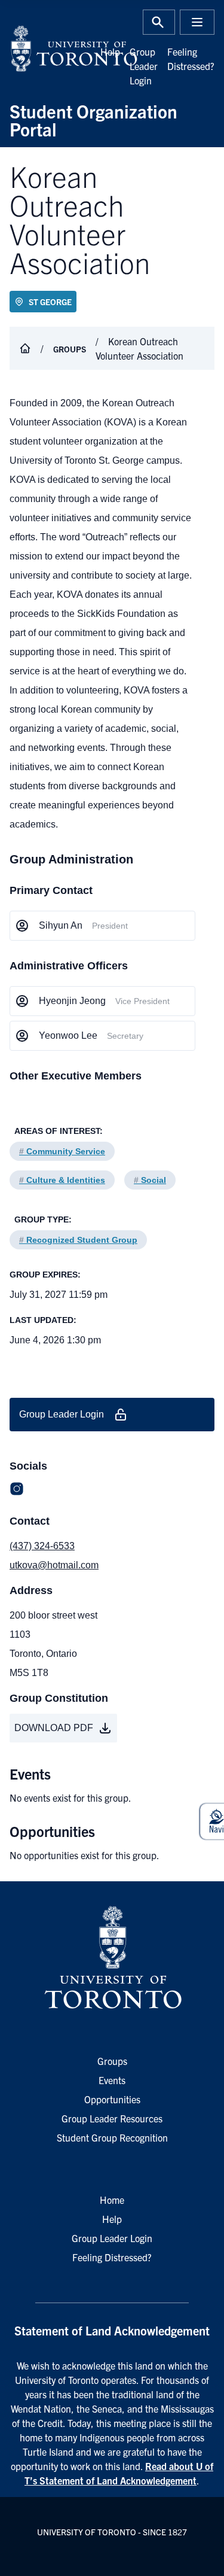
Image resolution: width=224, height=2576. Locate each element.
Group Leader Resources (112, 2118)
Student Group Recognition (112, 2137)
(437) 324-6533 (42, 1546)
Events (112, 2080)
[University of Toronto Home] (57, 48)
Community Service (62, 1151)
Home (112, 2200)
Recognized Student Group (78, 1240)
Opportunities (112, 2099)
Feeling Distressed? (112, 2257)
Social (150, 1180)
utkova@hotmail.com (54, 1565)
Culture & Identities (62, 1180)
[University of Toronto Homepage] (112, 1958)
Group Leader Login (144, 66)
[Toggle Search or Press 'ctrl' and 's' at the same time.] (159, 22)
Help (110, 51)
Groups (70, 349)
